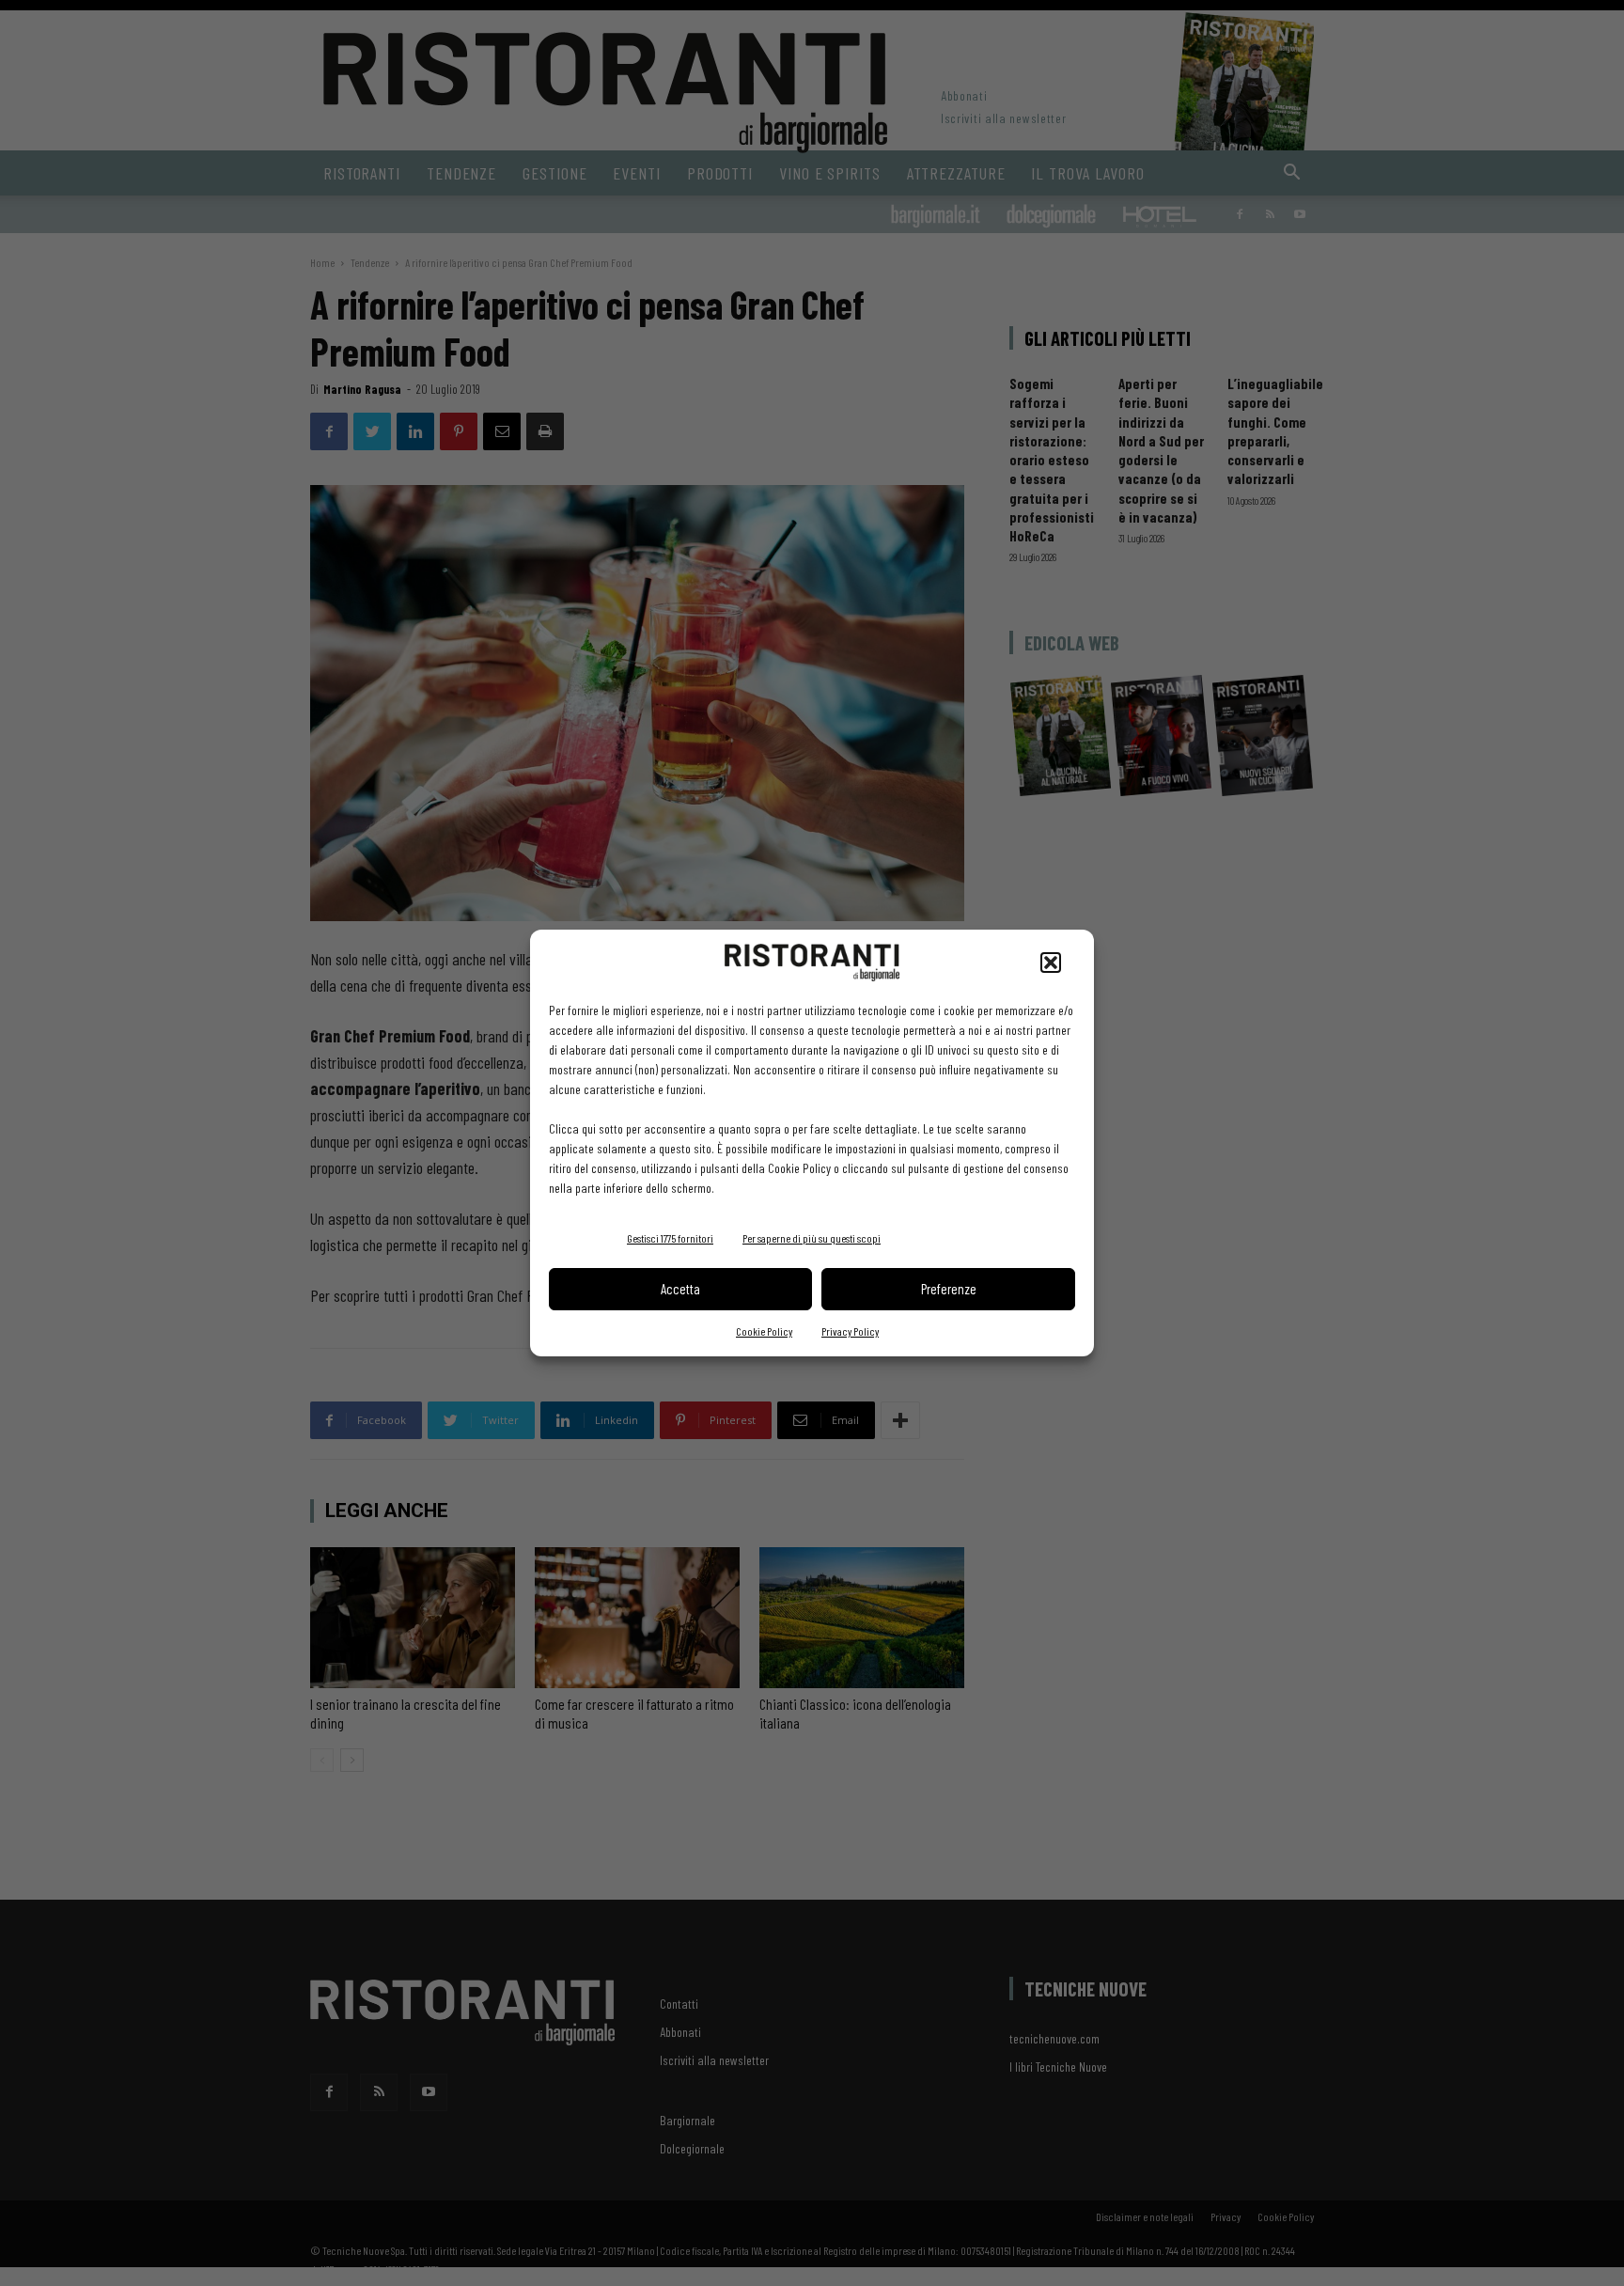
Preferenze (949, 1289)
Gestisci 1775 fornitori (670, 1238)
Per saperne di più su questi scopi (812, 1238)
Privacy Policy (850, 1331)
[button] (1051, 963)
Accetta (680, 1289)
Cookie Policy (764, 1331)
